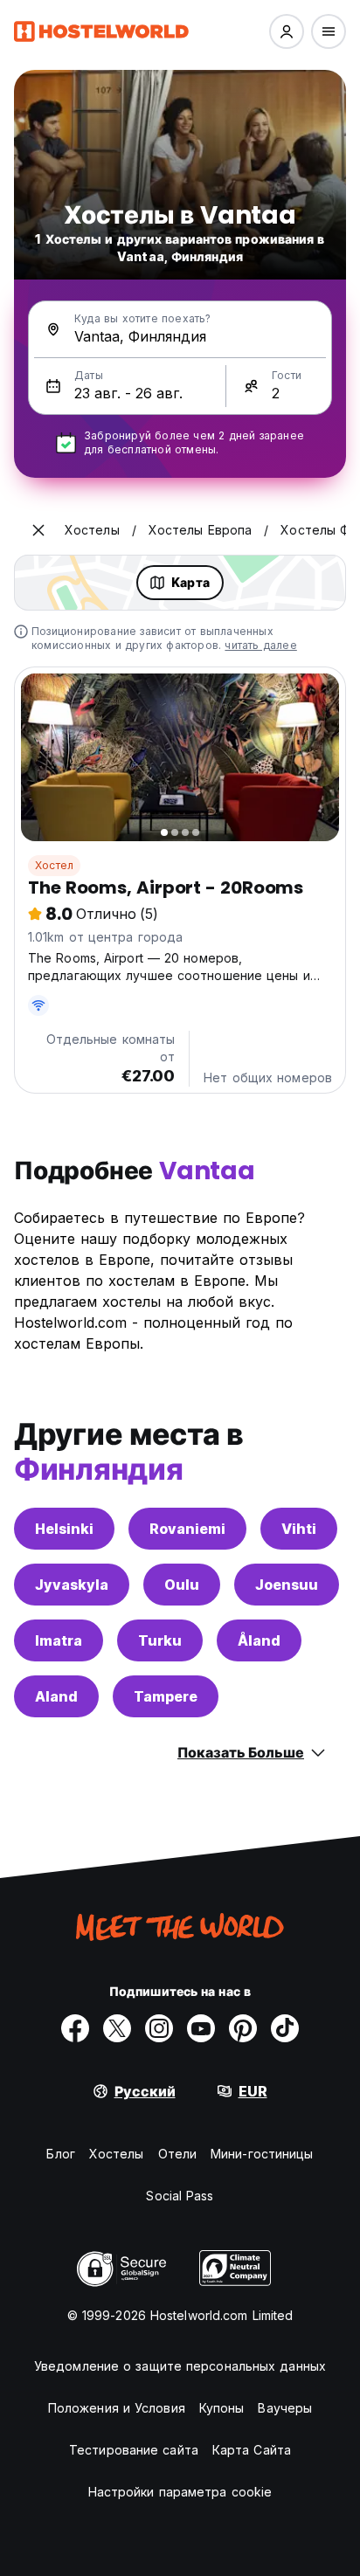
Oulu (182, 1585)
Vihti (299, 1529)
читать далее (260, 645)
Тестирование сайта (134, 2450)
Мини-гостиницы (262, 2154)
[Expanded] (38, 530)
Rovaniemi (187, 1529)
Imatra (59, 1640)
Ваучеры (285, 2408)
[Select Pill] (287, 31)
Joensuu (287, 1585)
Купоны (222, 2408)
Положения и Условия (117, 2408)
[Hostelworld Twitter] (117, 2028)
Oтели (178, 2154)
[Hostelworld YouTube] (201, 2028)
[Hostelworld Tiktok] (285, 2028)
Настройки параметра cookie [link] (180, 2492)
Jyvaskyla (72, 1585)
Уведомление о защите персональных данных (180, 2366)
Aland (56, 1696)
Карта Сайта (252, 2450)
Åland (259, 1640)
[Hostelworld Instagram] (159, 2028)
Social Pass (180, 2196)
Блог (60, 2154)
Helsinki (64, 1529)
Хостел (54, 865)
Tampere (166, 1696)
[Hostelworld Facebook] (75, 2028)
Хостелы (117, 2154)
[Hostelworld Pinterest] (243, 2028)
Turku (160, 1640)
